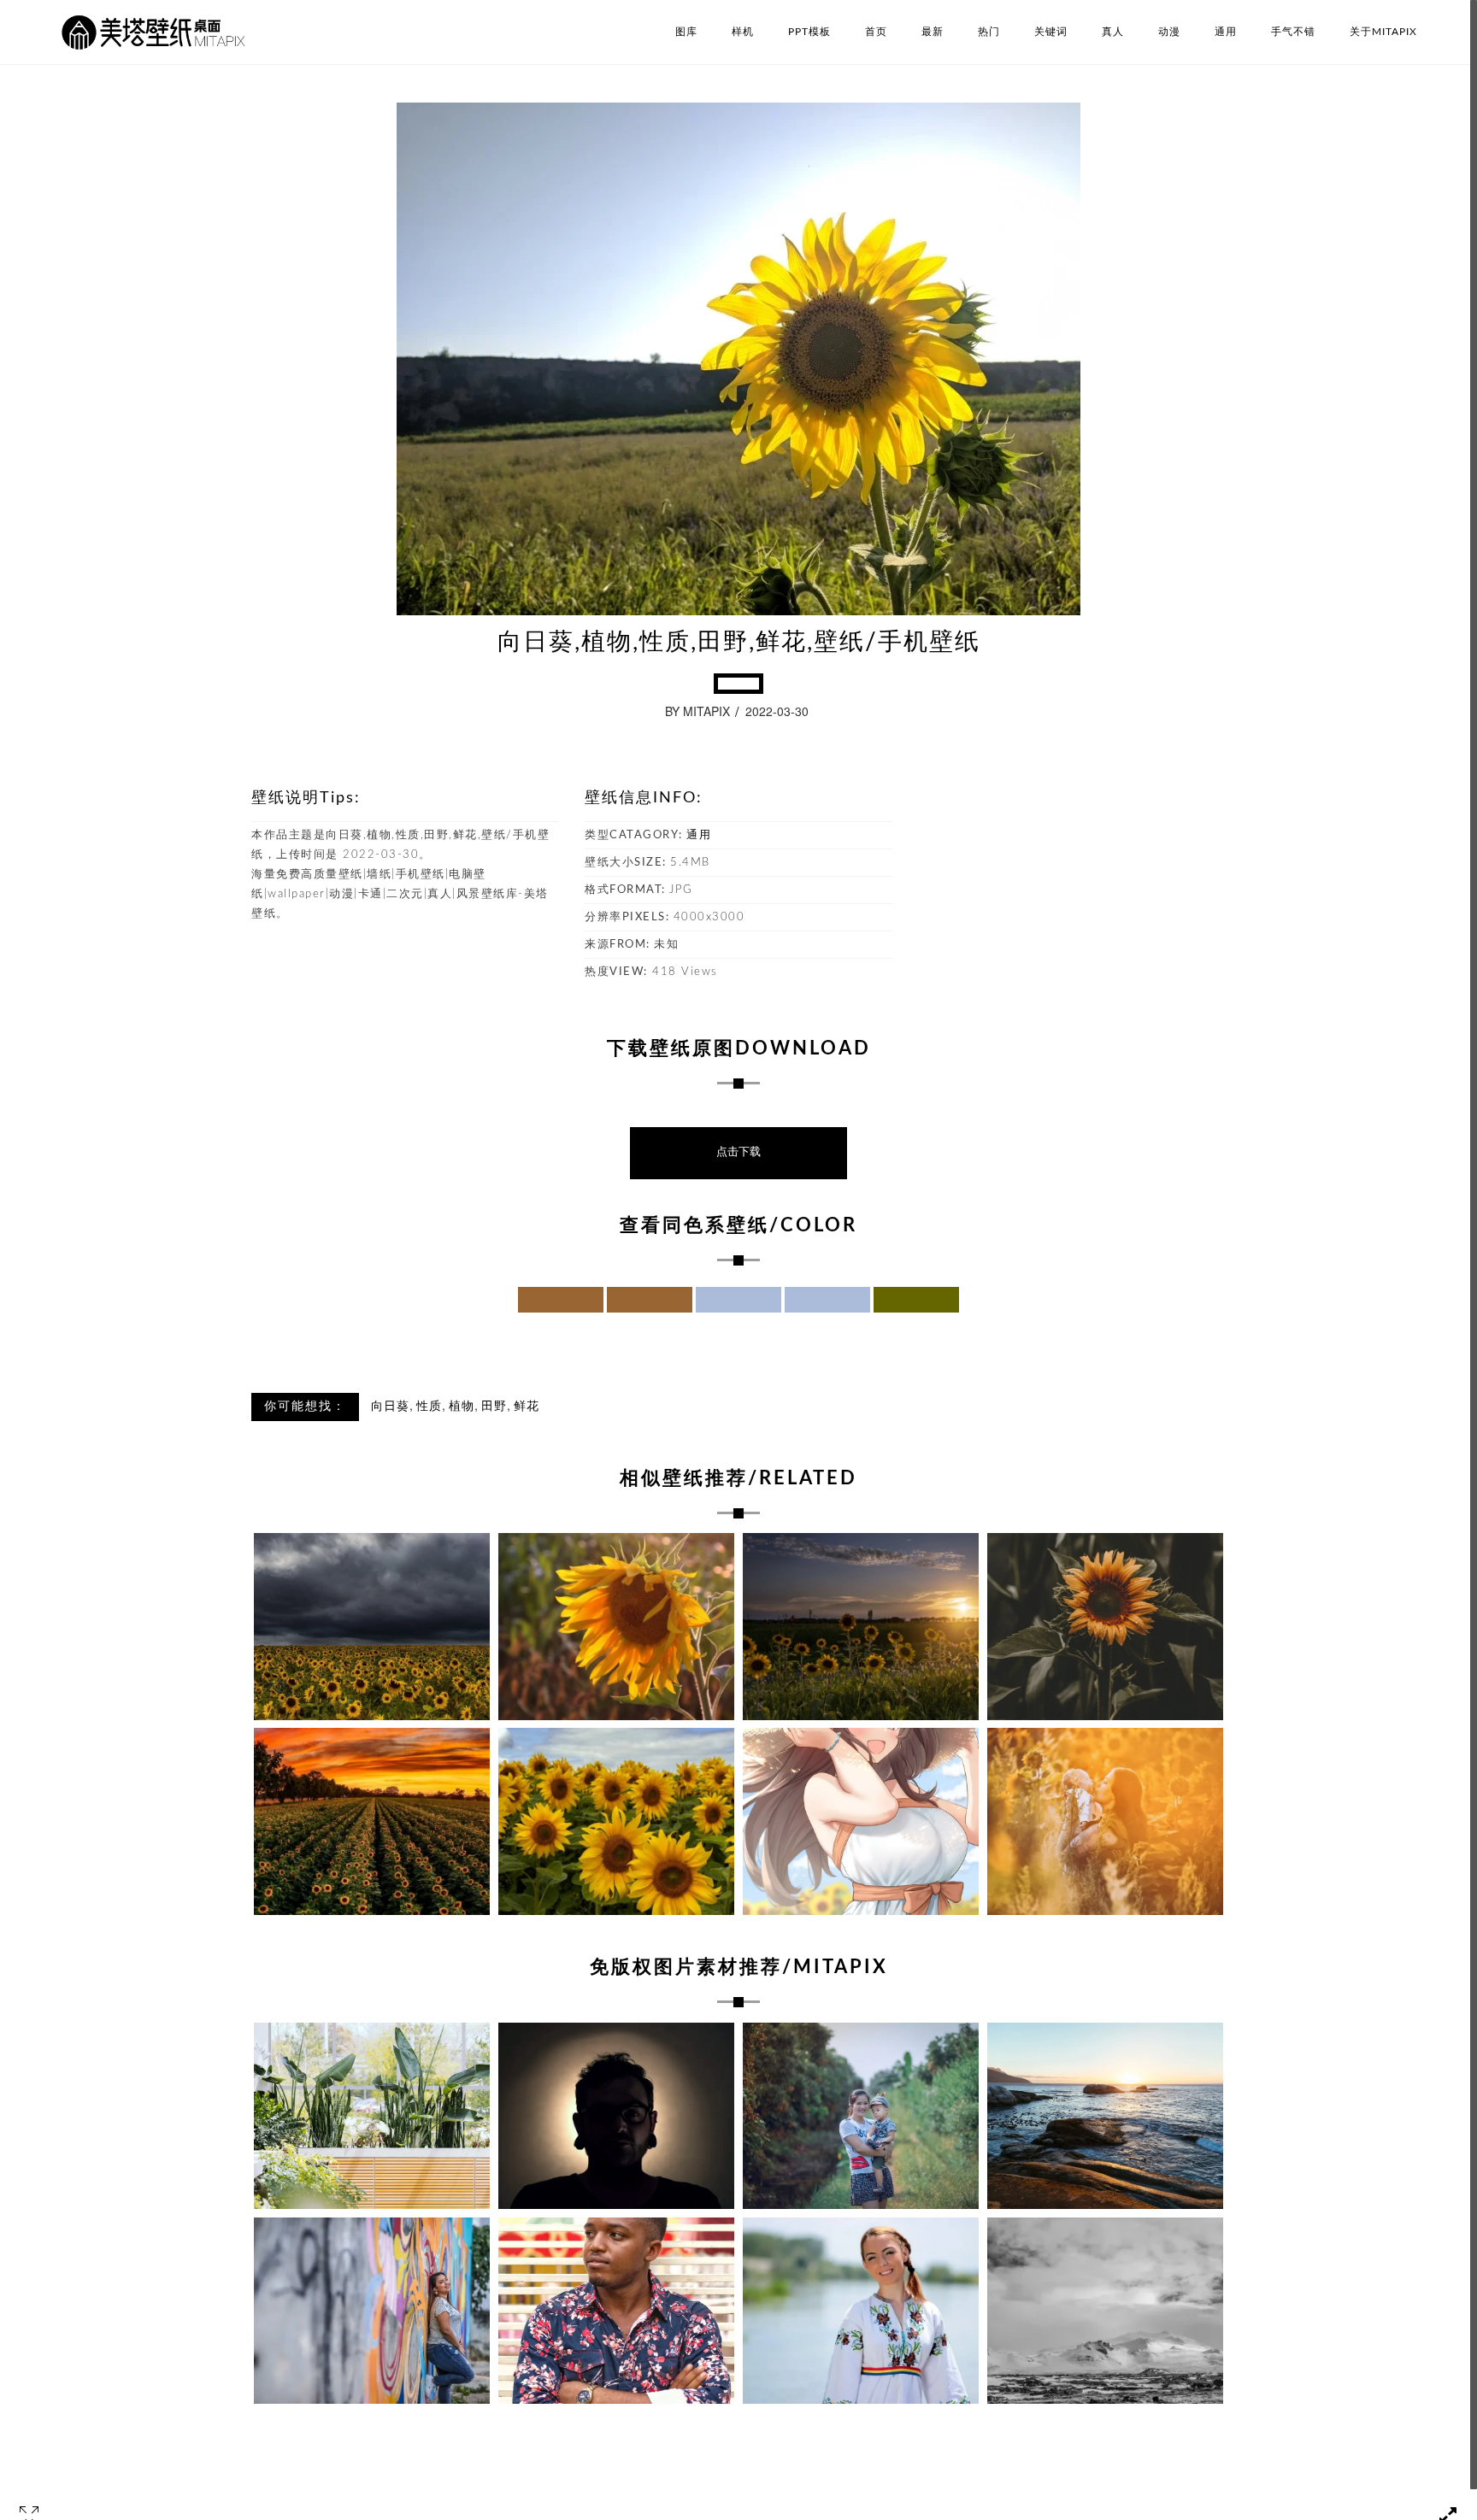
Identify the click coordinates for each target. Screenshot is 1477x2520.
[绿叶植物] (372, 2116)
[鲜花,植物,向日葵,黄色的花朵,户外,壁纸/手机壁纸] (616, 1627)
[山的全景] (1105, 2311)
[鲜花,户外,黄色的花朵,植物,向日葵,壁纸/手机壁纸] (616, 1821)
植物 (462, 1407)
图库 (686, 32)
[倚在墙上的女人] (372, 2311)
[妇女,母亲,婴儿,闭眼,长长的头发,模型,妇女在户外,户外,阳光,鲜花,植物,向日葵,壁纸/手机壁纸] (1105, 1821)
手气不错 (1293, 32)
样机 (743, 32)
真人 (1113, 32)
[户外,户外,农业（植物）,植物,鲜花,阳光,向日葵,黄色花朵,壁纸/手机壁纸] (372, 1821)
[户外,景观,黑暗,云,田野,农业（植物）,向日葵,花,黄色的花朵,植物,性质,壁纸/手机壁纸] (372, 1627)
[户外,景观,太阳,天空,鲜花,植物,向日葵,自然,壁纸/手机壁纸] (861, 1627)
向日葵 (390, 1407)
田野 (494, 1407)
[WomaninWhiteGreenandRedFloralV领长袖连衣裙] (861, 2311)
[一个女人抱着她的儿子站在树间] (861, 2116)
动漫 (1169, 32)
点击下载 (738, 1152)
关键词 (1051, 32)
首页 (876, 32)
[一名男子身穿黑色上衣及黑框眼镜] (616, 2116)
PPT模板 (809, 32)
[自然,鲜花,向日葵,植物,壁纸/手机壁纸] (1105, 1627)
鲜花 (527, 1407)
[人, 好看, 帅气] (616, 2311)
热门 (989, 32)
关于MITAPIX (1383, 32)
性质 (429, 1407)
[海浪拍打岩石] (1105, 2116)
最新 (933, 32)
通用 (1226, 32)
